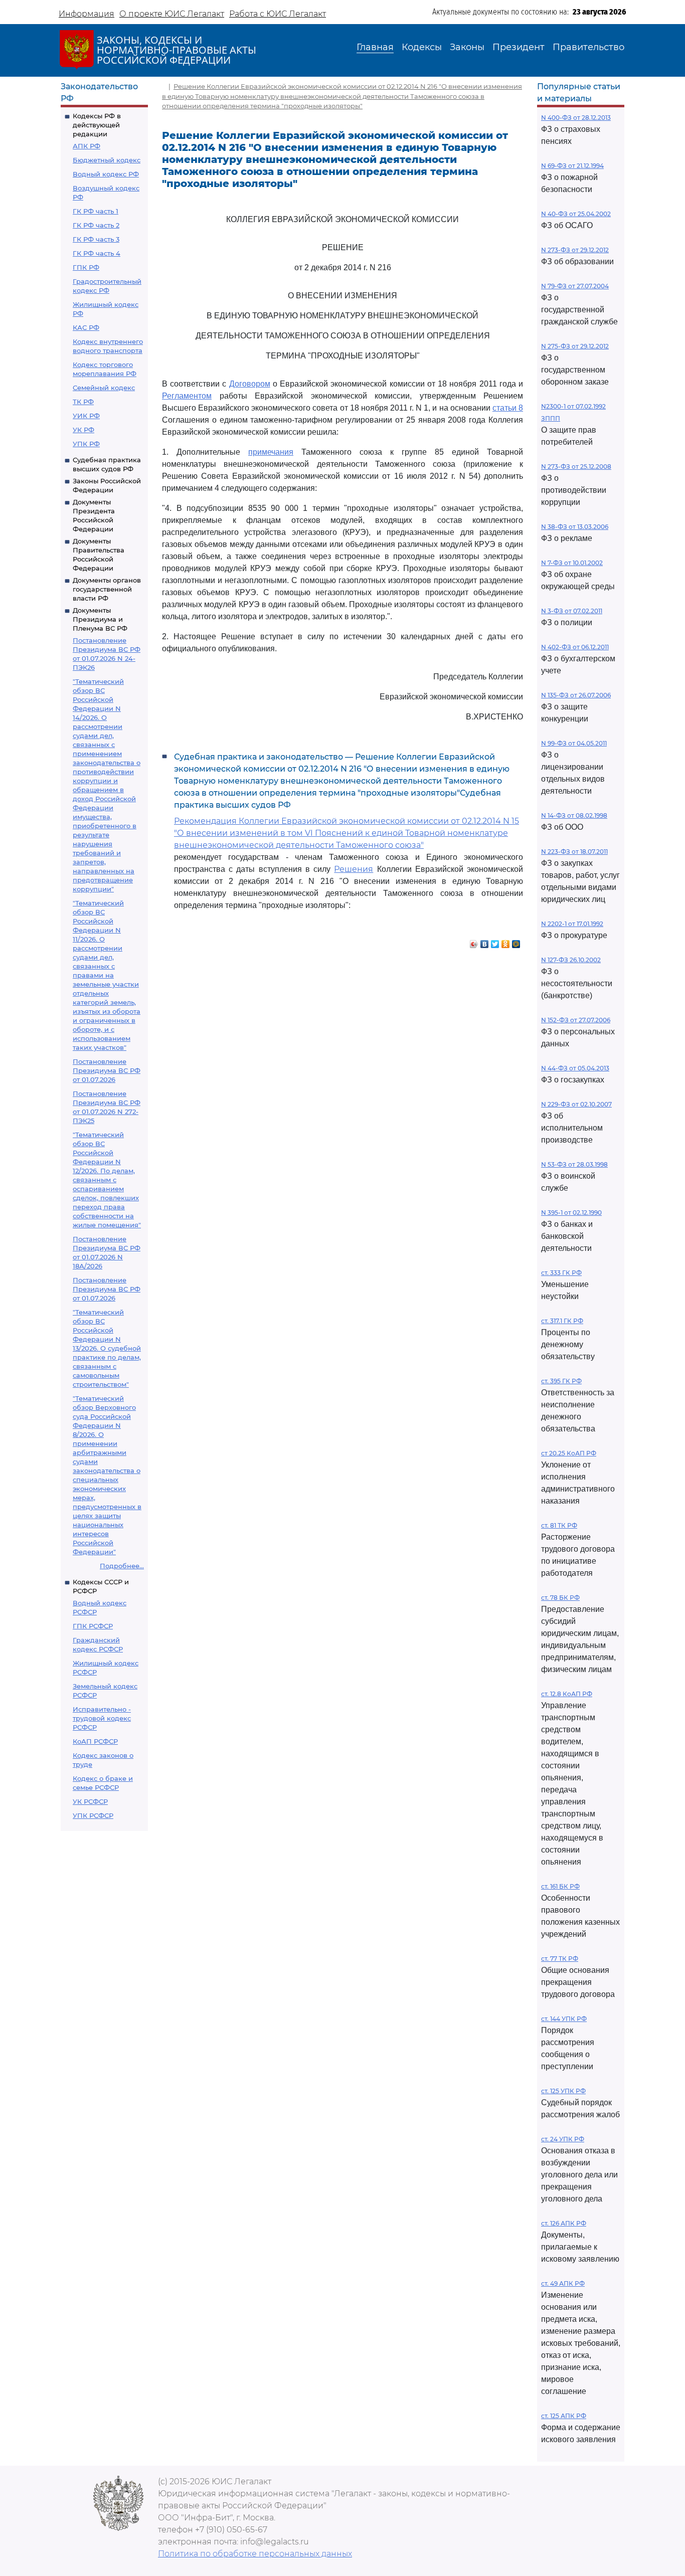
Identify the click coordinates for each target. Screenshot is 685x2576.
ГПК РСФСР (93, 1626)
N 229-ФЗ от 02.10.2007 (576, 1104)
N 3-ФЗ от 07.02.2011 (572, 611)
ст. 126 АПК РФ (564, 2223)
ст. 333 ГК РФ (561, 1273)
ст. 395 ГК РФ (561, 1381)
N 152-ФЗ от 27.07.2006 (576, 1020)
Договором (250, 384)
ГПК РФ (86, 267)
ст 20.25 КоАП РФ (569, 1453)
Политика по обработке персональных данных (255, 2554)
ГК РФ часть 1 (96, 211)
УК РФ (83, 430)
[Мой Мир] (516, 942)
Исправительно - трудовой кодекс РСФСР (102, 1718)
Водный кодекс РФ (106, 174)
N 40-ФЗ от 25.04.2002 (576, 214)
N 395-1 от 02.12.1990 (571, 1213)
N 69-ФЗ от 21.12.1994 (572, 166)
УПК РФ (86, 444)
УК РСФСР (90, 1801)
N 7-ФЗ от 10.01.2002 (572, 563)
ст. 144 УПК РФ (564, 2019)
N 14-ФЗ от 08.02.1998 (574, 815)
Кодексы (422, 47)
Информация (87, 14)
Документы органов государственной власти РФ (107, 589)
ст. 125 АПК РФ (564, 2416)
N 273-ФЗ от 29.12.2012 (575, 250)
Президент (519, 47)
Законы (467, 47)
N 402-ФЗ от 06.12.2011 (575, 647)
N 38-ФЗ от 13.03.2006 (575, 527)
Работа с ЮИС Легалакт (278, 14)
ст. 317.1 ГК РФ (562, 1321)
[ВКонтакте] (485, 942)
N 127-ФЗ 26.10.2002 (571, 960)
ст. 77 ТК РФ (560, 1959)
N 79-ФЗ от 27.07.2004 (575, 286)
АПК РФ (87, 146)
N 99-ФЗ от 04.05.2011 (574, 743)
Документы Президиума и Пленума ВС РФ (100, 619)
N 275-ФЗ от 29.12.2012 (575, 346)
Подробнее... (122, 1566)
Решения (354, 869)
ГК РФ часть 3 (96, 239)
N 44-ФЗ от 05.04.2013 (575, 1068)
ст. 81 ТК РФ (559, 1525)
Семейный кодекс (104, 388)
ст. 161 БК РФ (560, 1886)
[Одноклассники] (506, 942)
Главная (375, 47)
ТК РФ (83, 402)
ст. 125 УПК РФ (563, 2091)
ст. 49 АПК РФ (563, 2283)
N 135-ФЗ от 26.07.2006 (576, 695)
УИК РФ (86, 416)
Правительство (588, 47)
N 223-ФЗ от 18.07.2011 (574, 852)
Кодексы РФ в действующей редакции (97, 125)
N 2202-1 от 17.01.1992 (572, 924)
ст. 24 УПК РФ (563, 2139)
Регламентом (187, 396)
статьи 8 (508, 408)
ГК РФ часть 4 (97, 253)
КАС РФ (86, 327)
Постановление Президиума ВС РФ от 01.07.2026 (107, 1070)
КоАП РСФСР (95, 1741)
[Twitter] (495, 942)
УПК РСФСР (93, 1815)
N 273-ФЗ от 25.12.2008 (576, 467)
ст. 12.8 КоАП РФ (567, 1694)
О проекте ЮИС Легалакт (172, 14)
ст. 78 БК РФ (560, 1598)
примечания (271, 452)
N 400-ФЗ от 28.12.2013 (576, 118)
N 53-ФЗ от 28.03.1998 (574, 1164)
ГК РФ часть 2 (96, 225)
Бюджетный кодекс (107, 160)
